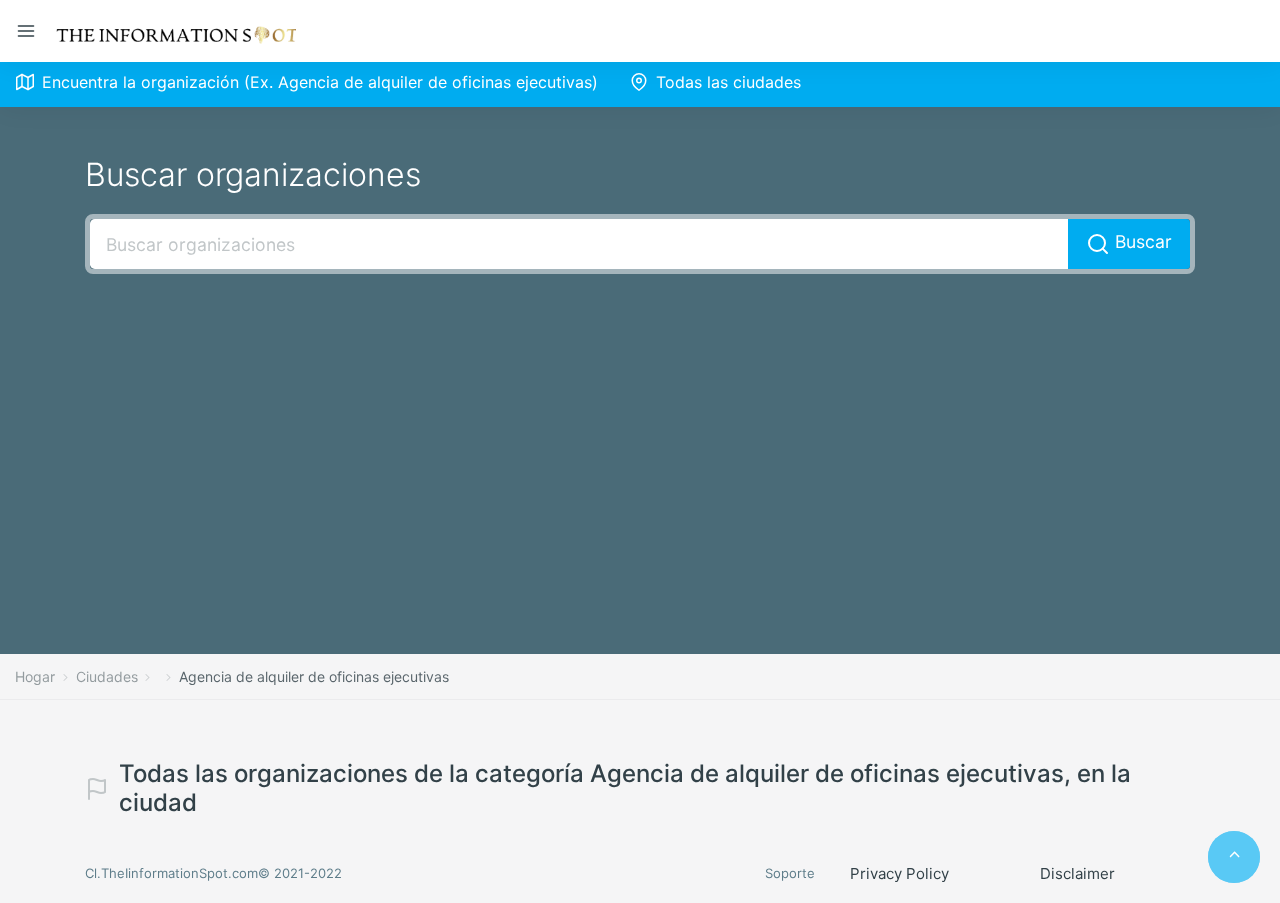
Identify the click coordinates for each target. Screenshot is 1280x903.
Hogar (35, 676)
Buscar (1141, 241)
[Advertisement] (640, 434)
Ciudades (107, 676)
